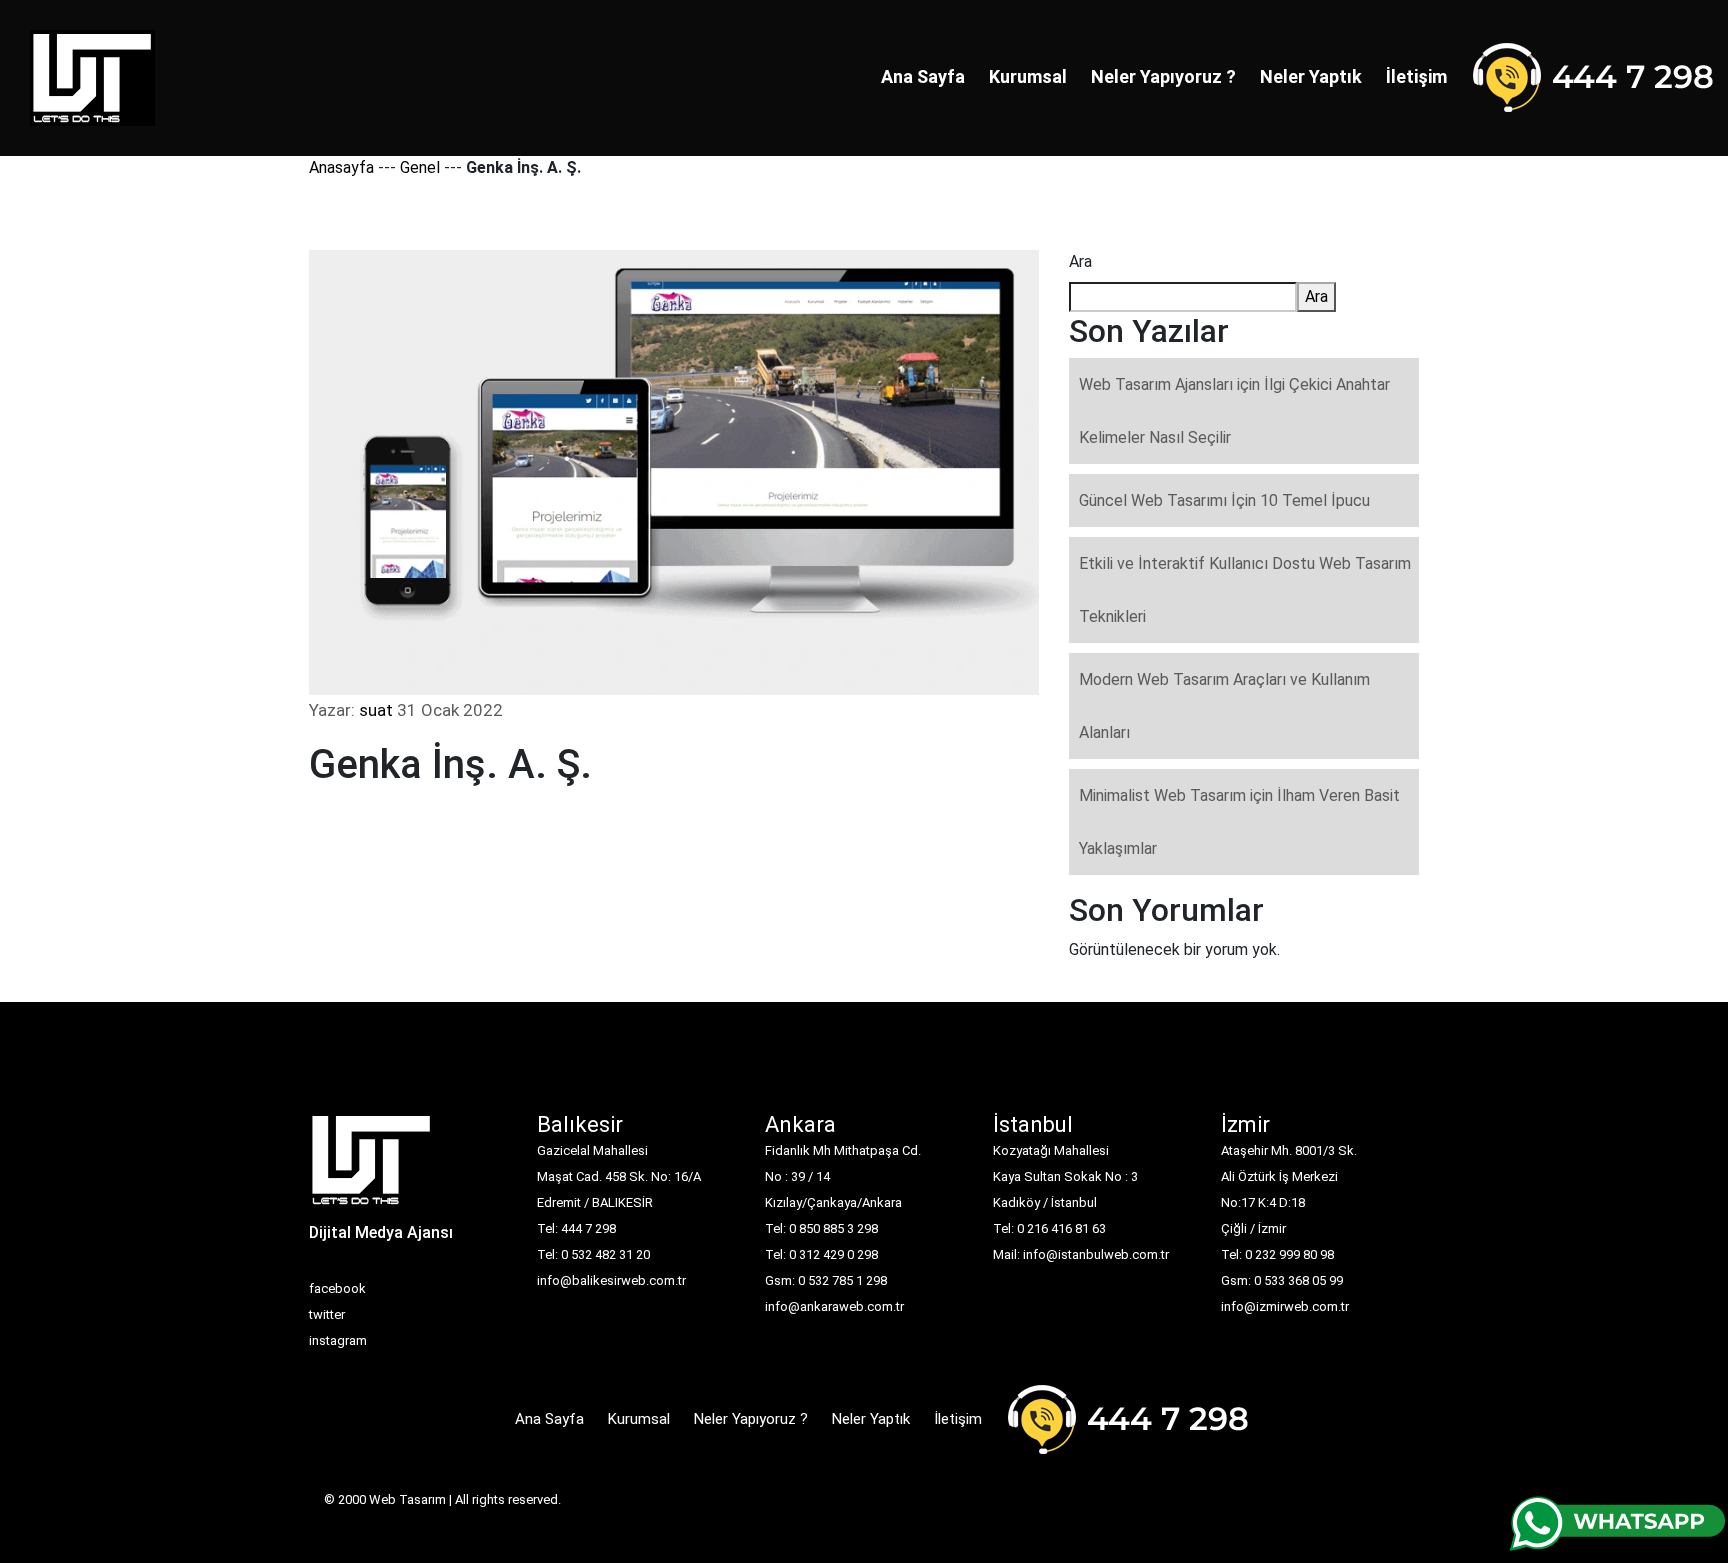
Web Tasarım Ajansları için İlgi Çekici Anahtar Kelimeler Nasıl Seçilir (1234, 411)
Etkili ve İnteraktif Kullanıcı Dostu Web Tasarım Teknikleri (1245, 590)
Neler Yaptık (1311, 76)
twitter (327, 1314)
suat (376, 710)
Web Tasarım (407, 1499)
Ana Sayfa (923, 76)
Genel (420, 167)
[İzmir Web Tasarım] (371, 1166)
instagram (338, 1340)
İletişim (1416, 76)
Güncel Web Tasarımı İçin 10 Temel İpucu (1224, 500)
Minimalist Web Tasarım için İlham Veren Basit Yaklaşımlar (1239, 822)
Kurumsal (1028, 76)
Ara (1080, 261)
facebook (337, 1288)
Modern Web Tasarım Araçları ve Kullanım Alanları (1224, 706)
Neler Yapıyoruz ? (1163, 76)
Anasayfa (341, 167)
